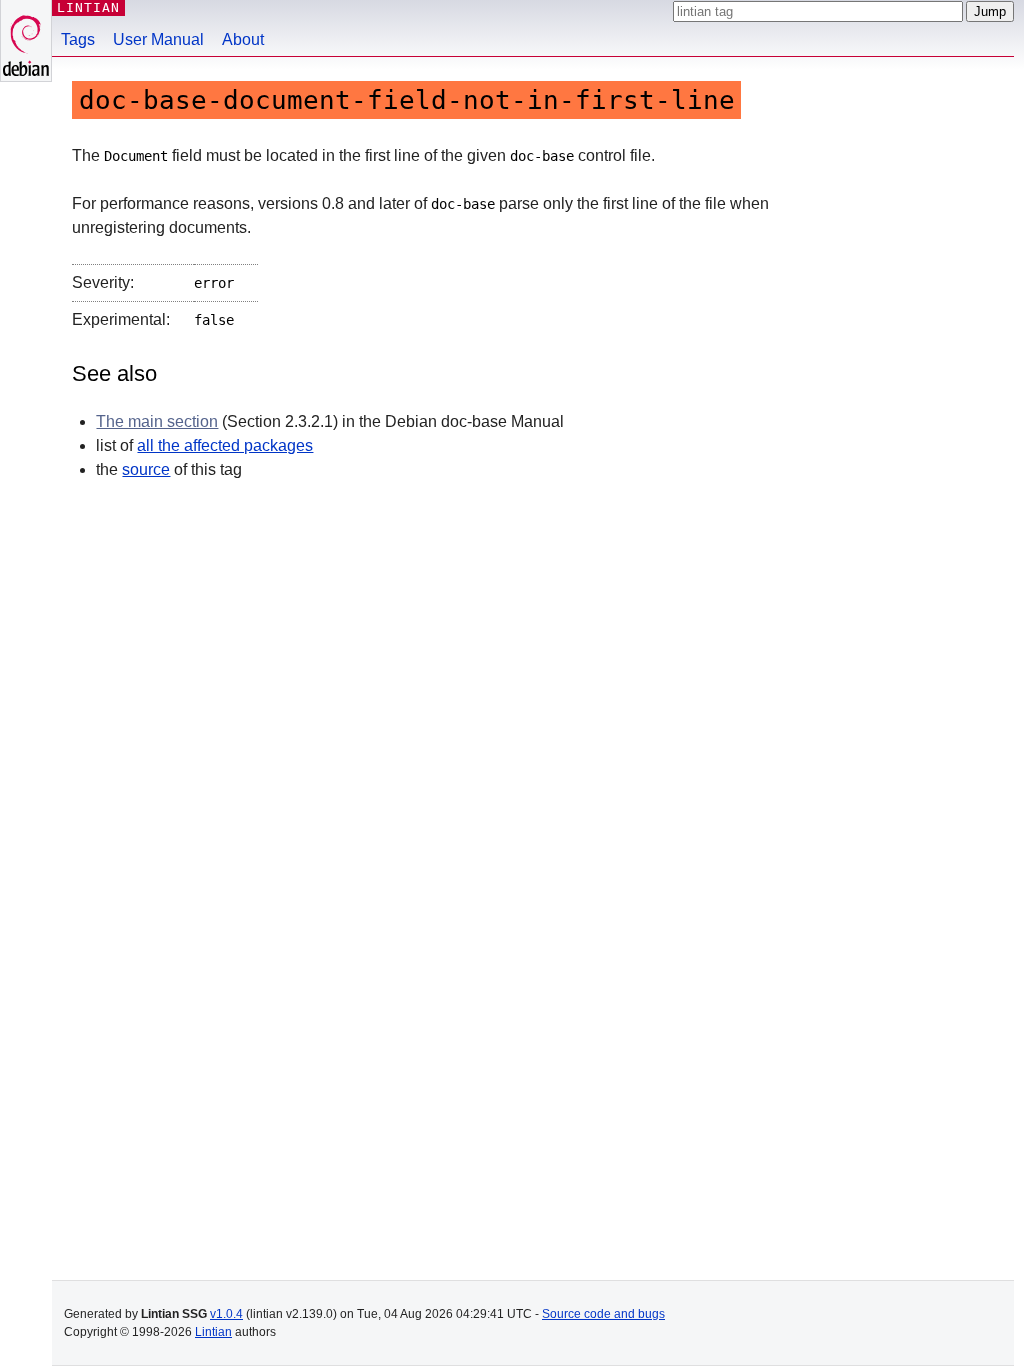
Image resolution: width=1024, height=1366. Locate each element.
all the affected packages (225, 445)
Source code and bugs (603, 1314)
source (146, 469)
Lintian (213, 1332)
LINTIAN (88, 7)
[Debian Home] (26, 40)
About (243, 39)
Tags (78, 39)
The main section (157, 421)
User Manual (158, 39)
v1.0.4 (226, 1314)
